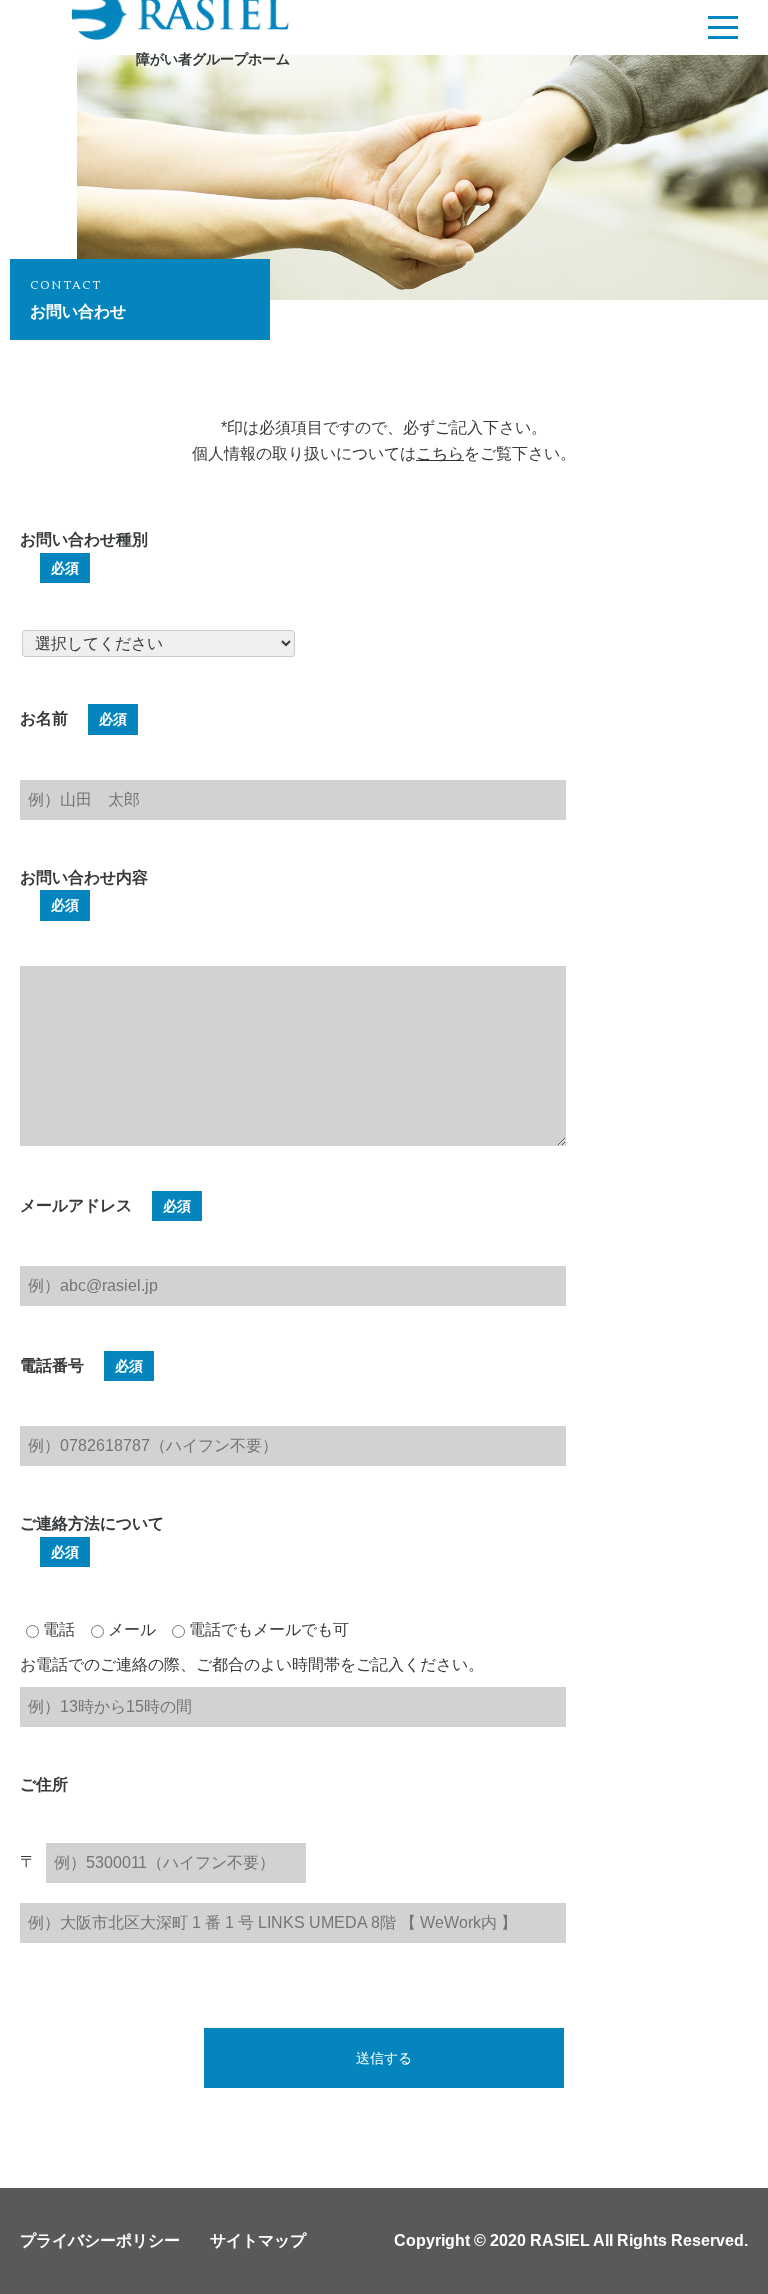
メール (130, 1629)
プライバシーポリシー (100, 2240)
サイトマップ (258, 2240)
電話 (57, 1629)
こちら (440, 453)
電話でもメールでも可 (267, 1629)
